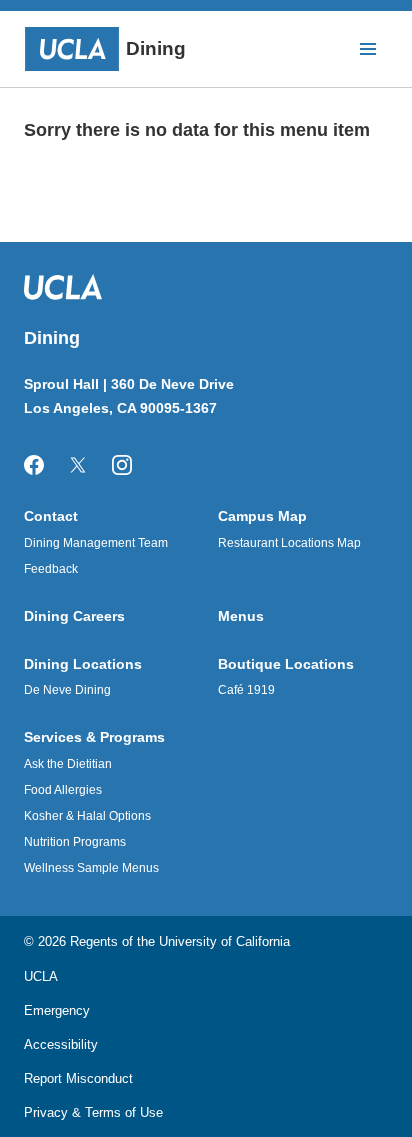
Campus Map (262, 516)
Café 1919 (246, 690)
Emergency (57, 1010)
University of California (224, 941)
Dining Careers (74, 616)
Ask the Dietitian (68, 764)
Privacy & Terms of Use (93, 1112)
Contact (51, 516)
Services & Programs (94, 737)
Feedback (51, 569)
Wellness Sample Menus (91, 868)
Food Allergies (63, 790)
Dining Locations (83, 664)
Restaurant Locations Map (289, 543)
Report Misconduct (78, 1078)
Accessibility (61, 1044)
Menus (241, 616)
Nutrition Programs (75, 842)
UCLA (41, 976)
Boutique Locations (286, 664)
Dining (156, 48)
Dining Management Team (96, 543)
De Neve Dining (67, 690)
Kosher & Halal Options (87, 816)
